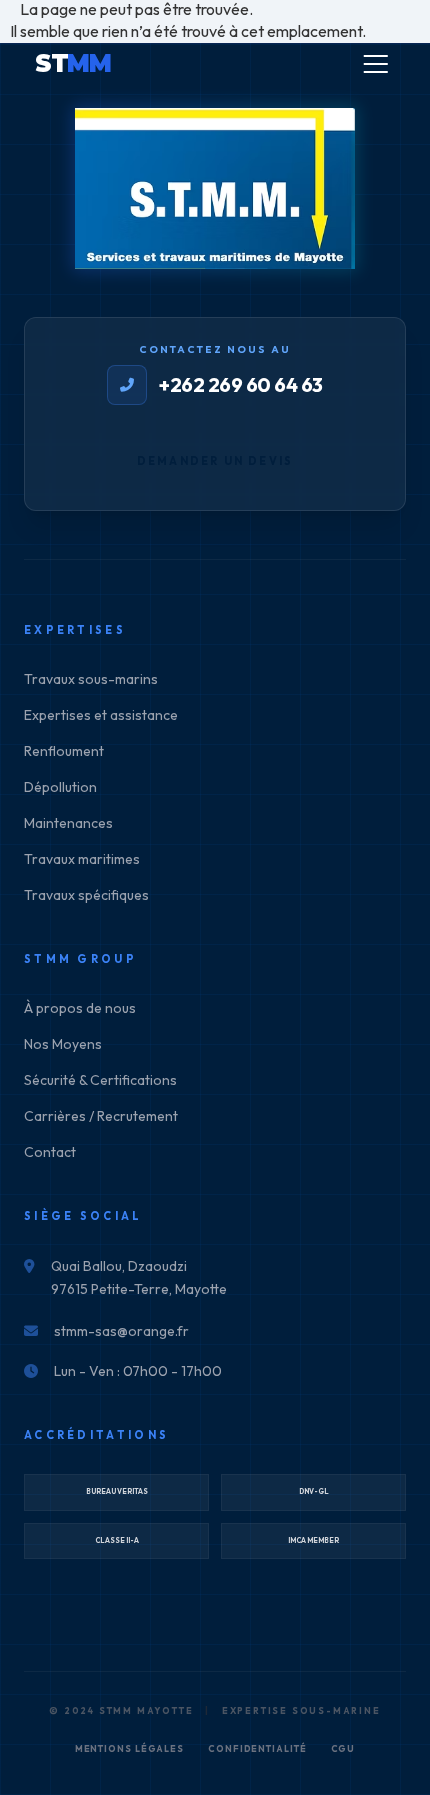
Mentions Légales (129, 1748)
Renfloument (64, 751)
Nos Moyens (63, 1044)
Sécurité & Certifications (100, 1080)
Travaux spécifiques (86, 895)
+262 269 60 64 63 (241, 384)
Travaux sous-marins (91, 679)
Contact (50, 1152)
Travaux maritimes (82, 859)
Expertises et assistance (101, 715)
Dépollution (60, 787)
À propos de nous (80, 1008)
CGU (343, 1748)
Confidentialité (257, 1748)
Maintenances (68, 823)
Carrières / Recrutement (101, 1116)
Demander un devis (215, 461)
